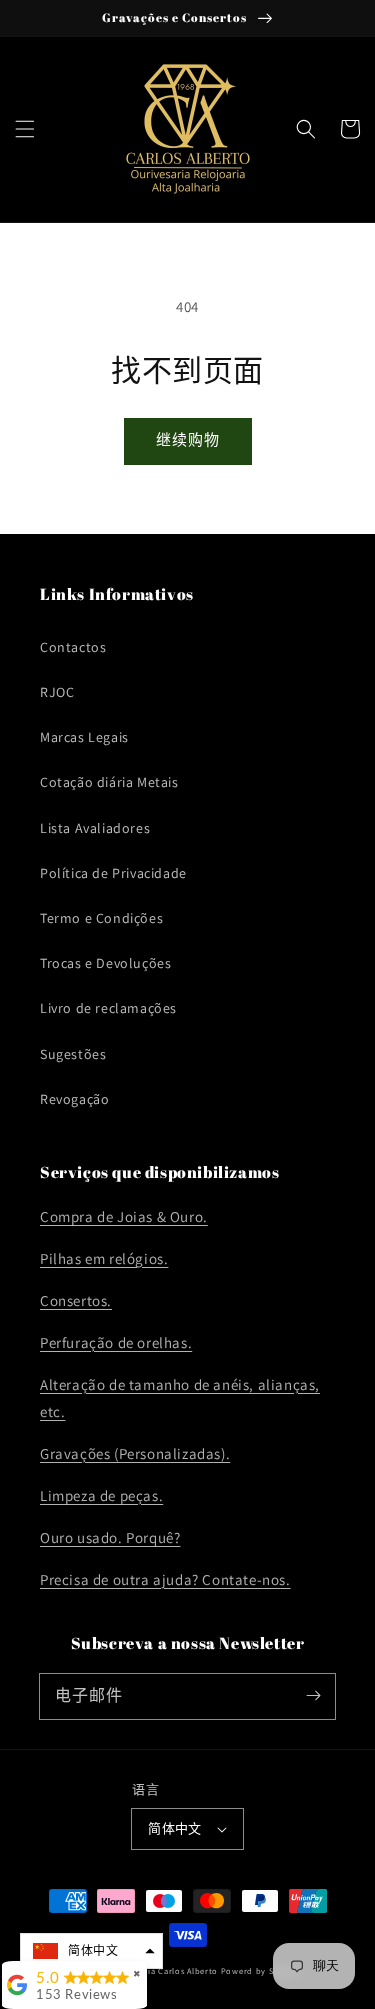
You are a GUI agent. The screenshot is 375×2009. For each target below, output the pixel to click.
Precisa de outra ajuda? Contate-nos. (165, 1579)
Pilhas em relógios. (104, 1258)
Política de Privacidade (113, 873)
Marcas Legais (84, 737)
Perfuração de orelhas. (116, 1342)
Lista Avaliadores (95, 828)
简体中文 (175, 1828)
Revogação (74, 1099)
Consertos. (76, 1300)
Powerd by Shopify (261, 1970)
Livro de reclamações (108, 1008)
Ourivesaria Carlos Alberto (163, 1970)
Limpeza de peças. (101, 1495)
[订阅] (313, 1696)
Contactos (73, 647)
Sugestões (73, 1054)
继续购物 (188, 439)
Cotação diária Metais (109, 782)
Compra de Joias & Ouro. (124, 1216)
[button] (25, 129)
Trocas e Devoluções (105, 963)
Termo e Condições (101, 918)
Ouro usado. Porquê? (110, 1537)
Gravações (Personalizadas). (135, 1453)
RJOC (57, 692)
